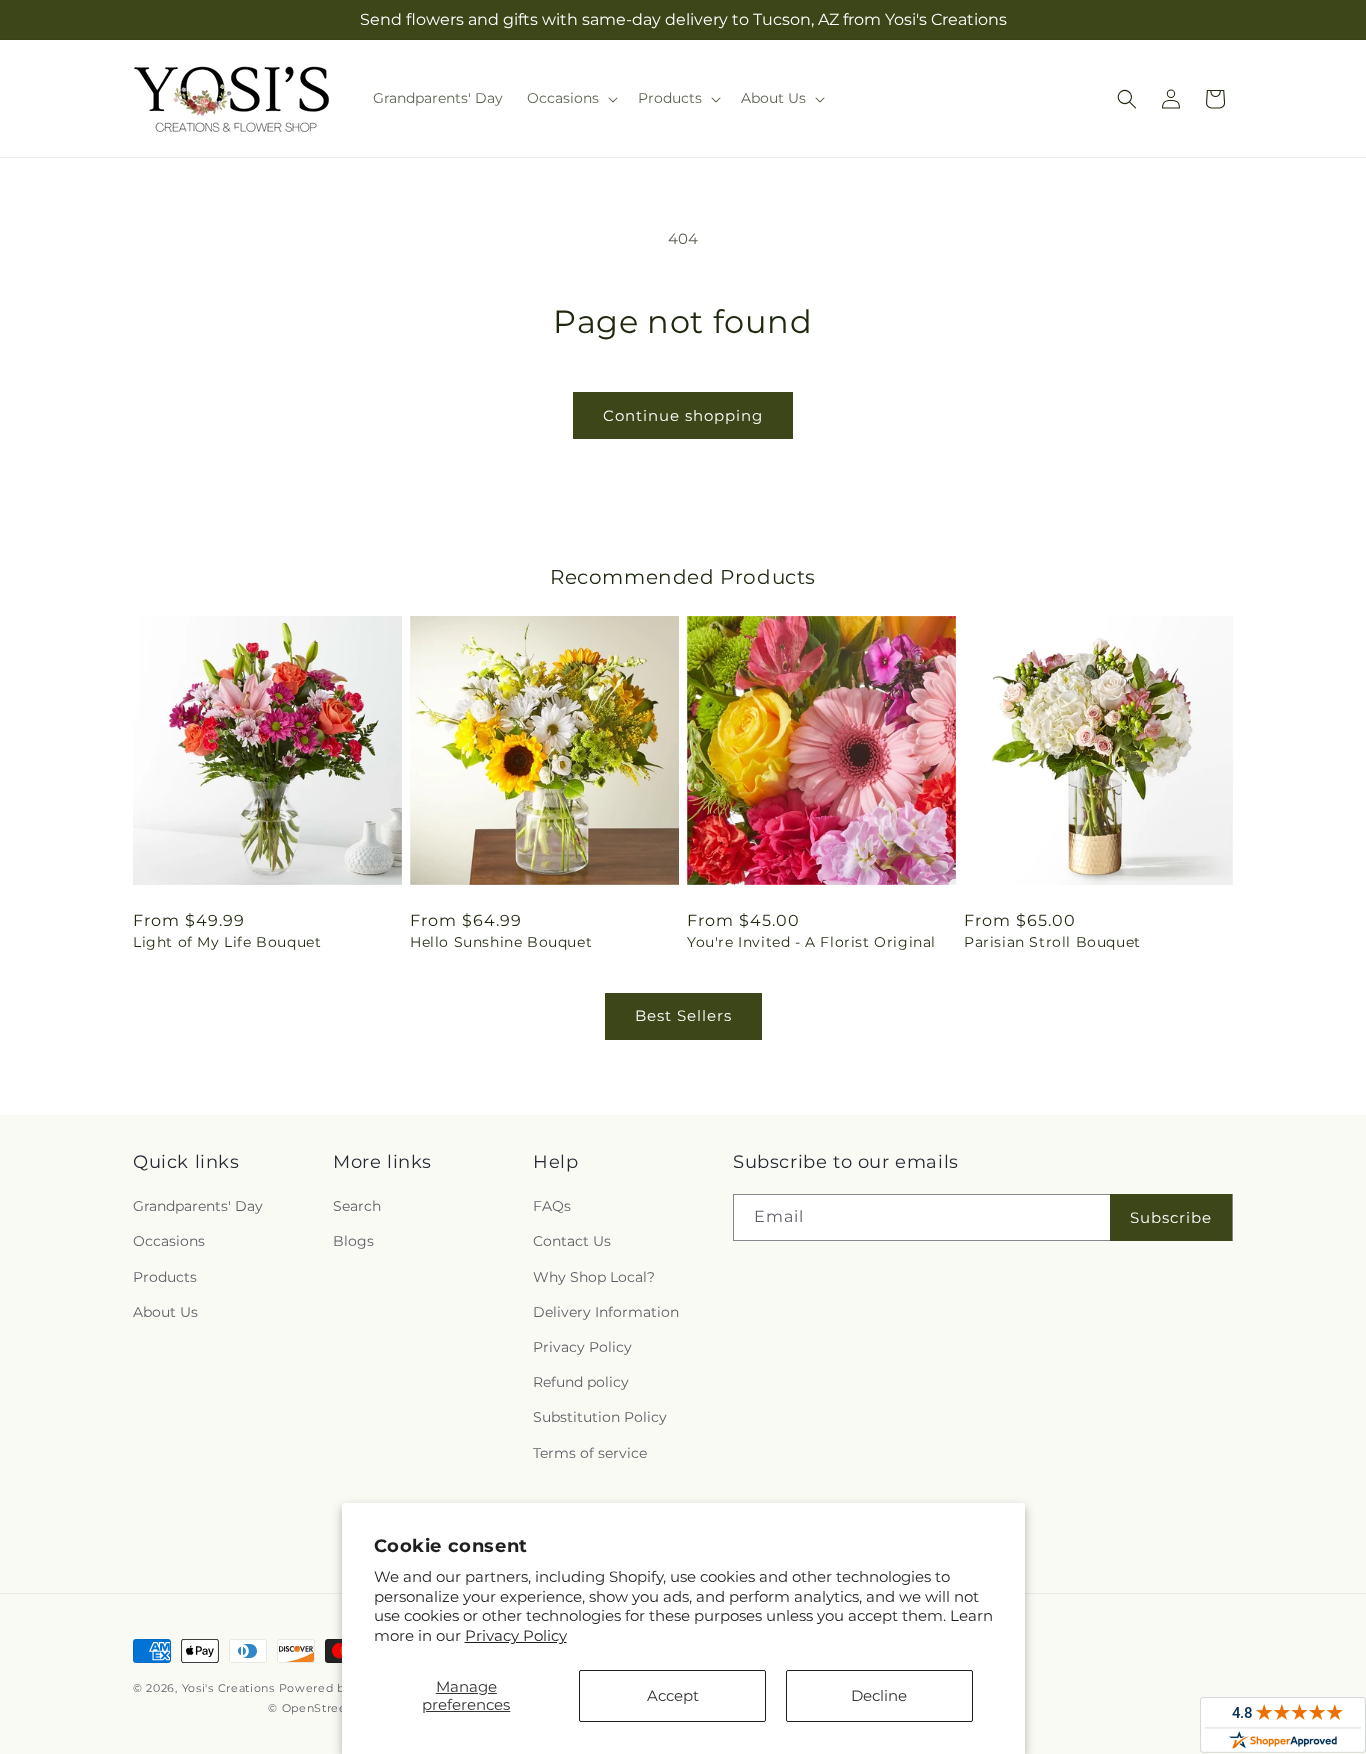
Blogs (353, 1241)
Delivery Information (606, 1312)
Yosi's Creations (228, 1688)
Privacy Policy (516, 1635)
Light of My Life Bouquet (227, 942)
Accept (673, 1695)
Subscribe (1171, 1217)
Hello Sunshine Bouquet (501, 942)
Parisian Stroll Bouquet (1052, 942)
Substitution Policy (600, 1417)
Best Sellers (683, 1015)
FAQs (552, 1206)
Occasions (169, 1241)
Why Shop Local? (594, 1277)
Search (357, 1206)
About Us (165, 1312)
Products (165, 1277)
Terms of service (590, 1453)
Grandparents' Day (198, 1206)
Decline (879, 1695)
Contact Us (572, 1241)
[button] (570, 98)
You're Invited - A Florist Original (811, 942)
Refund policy (581, 1382)
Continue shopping (683, 415)
